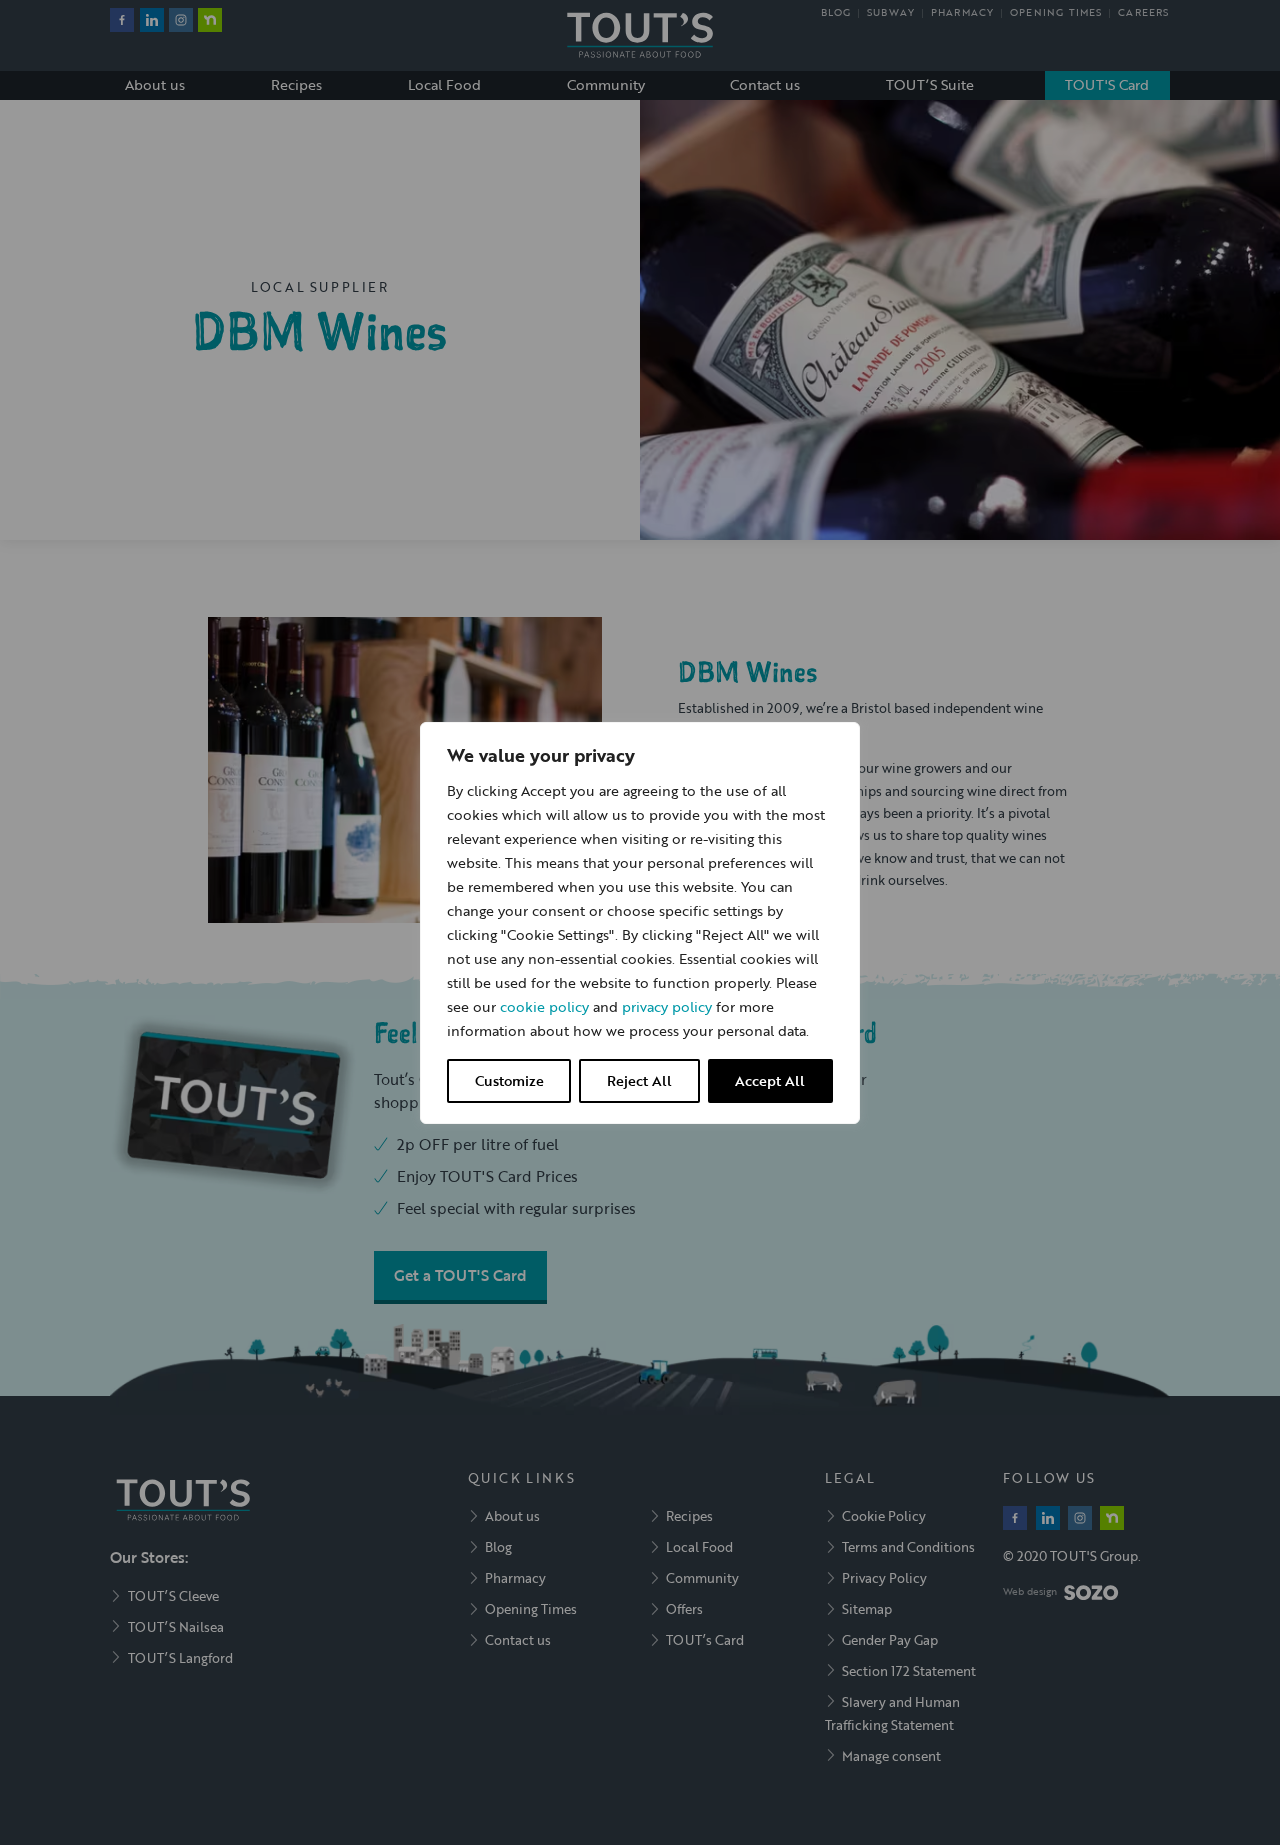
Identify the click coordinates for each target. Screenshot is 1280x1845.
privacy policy (667, 1006)
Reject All (639, 1080)
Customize (509, 1080)
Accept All (770, 1080)
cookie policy (544, 1006)
